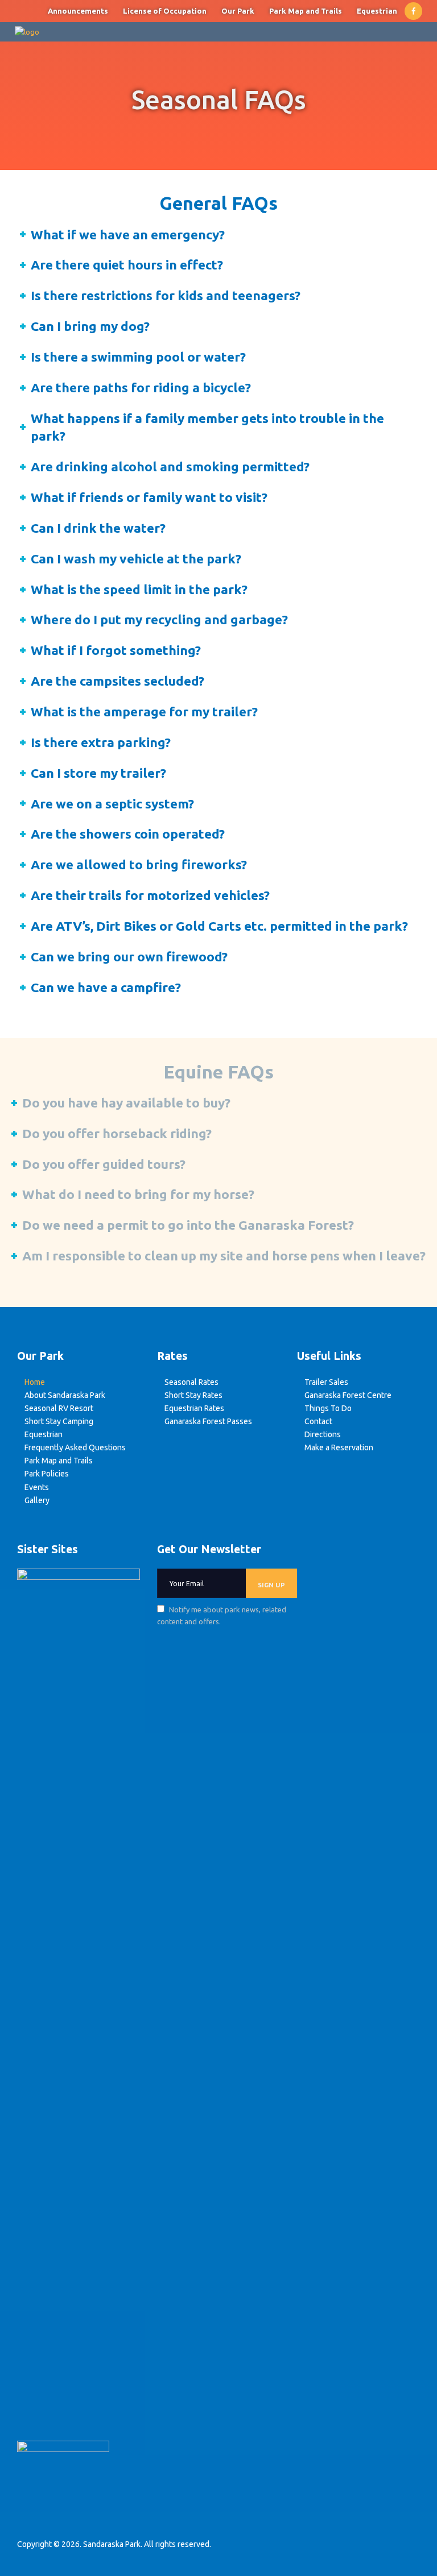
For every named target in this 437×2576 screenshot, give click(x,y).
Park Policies (47, 1474)
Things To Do (328, 1408)
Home (35, 1382)
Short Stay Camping (59, 1421)
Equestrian (377, 11)
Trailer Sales (326, 1382)
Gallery (37, 1500)
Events (37, 1487)
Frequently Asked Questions (75, 1447)
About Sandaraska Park (65, 1395)
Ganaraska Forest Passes (208, 1421)
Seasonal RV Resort (59, 1408)
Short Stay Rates (193, 1395)
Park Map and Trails (306, 11)
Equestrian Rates (194, 1408)
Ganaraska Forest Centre (348, 1395)
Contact (318, 1421)
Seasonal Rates (191, 1382)
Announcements (78, 11)
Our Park (238, 11)
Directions (323, 1434)
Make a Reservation (339, 1447)
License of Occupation (165, 11)
